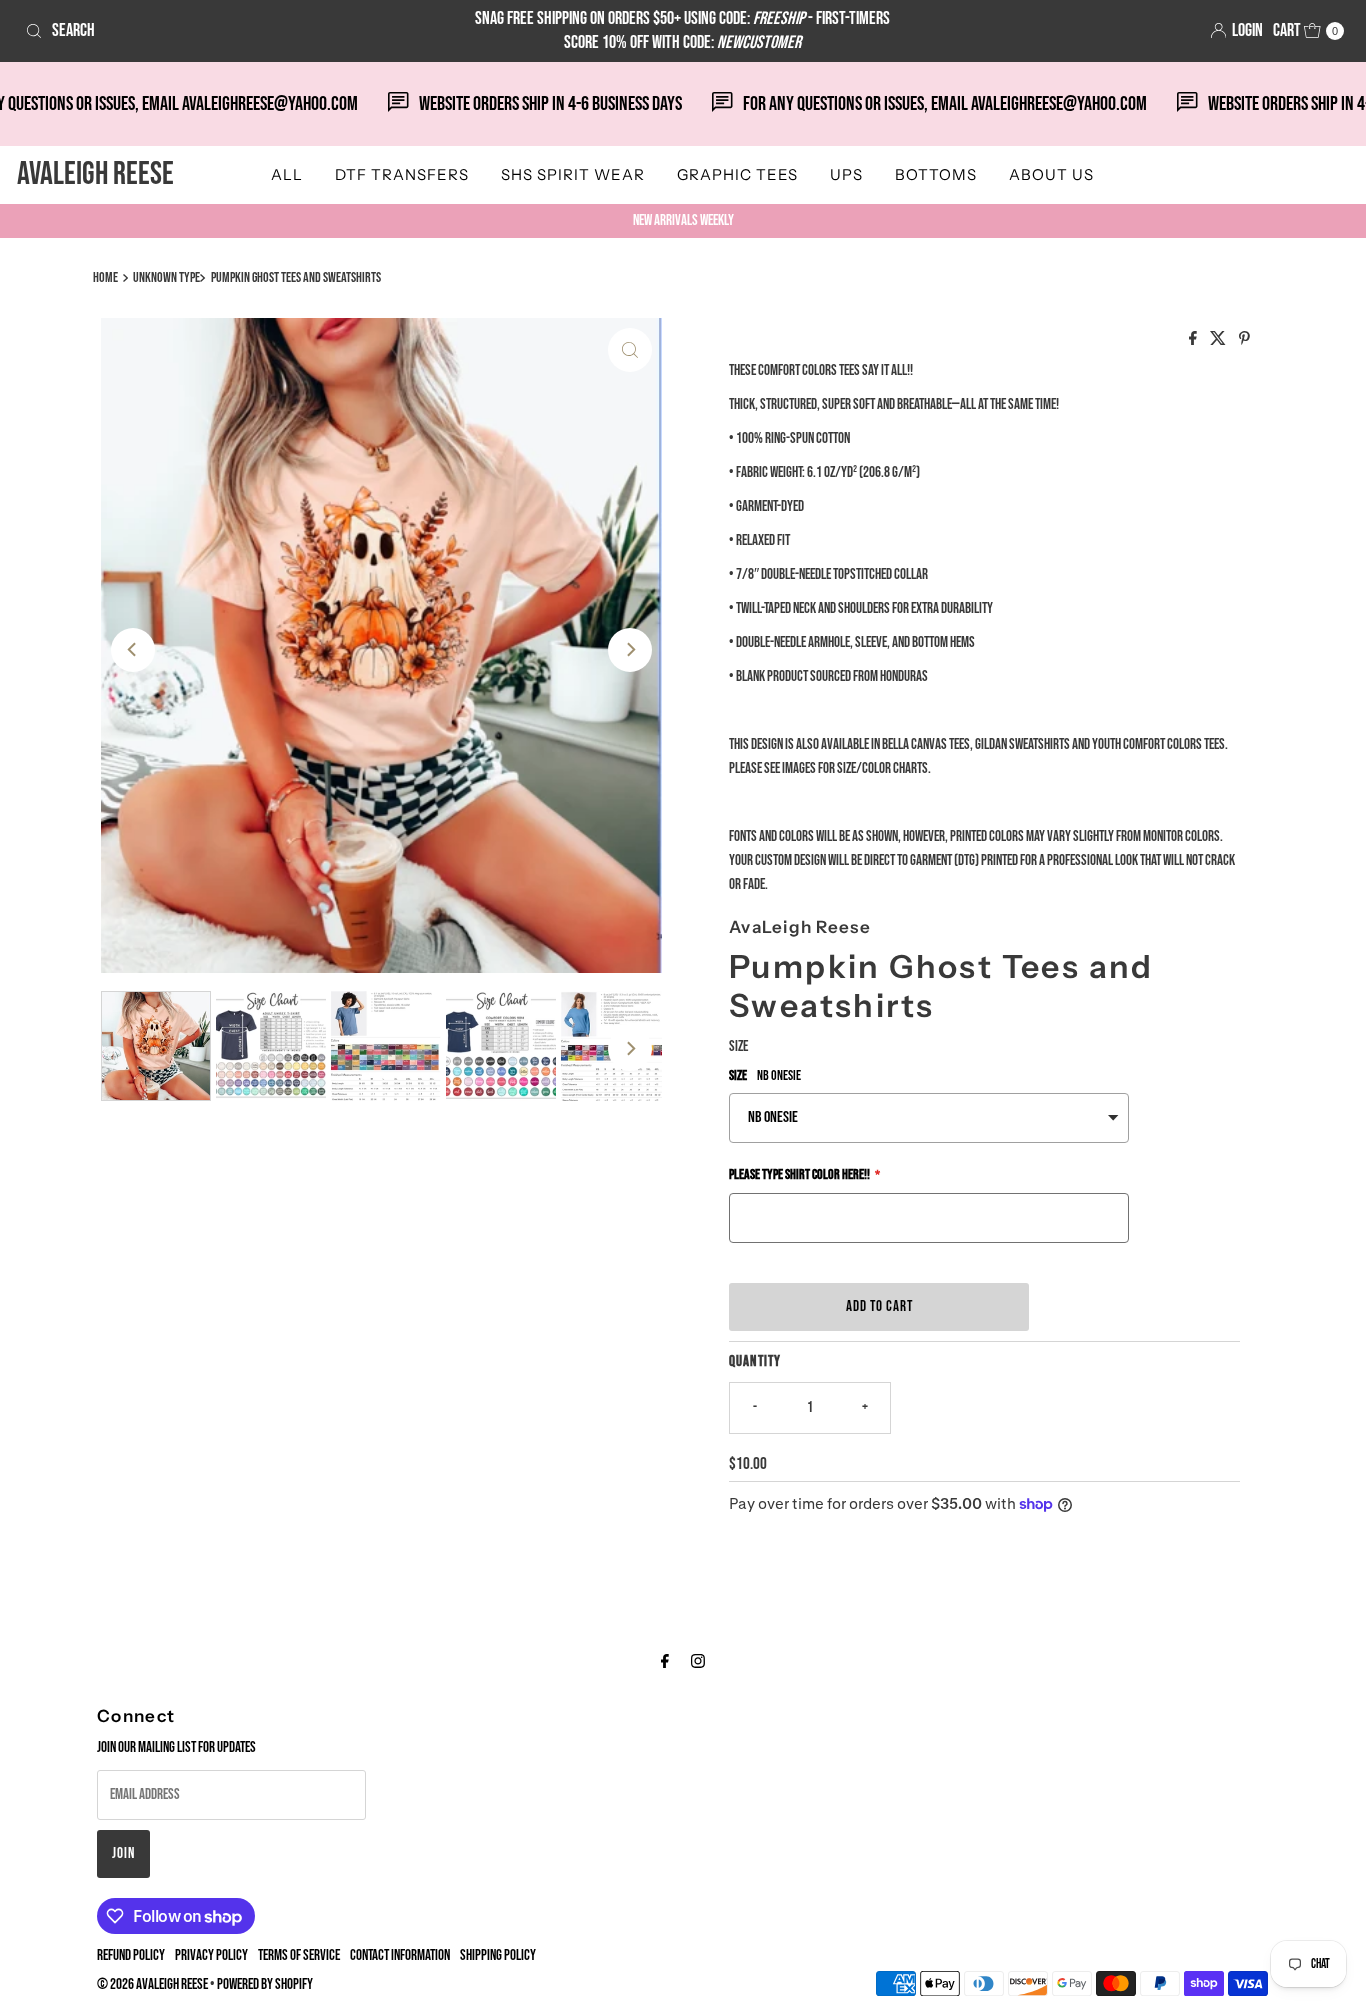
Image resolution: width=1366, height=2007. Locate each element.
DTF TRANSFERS (402, 174)
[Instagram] (698, 1662)
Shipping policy (498, 1955)
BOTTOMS (936, 174)
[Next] (630, 650)
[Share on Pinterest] (1244, 340)
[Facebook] (665, 1662)
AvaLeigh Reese (95, 174)
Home (105, 278)
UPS (846, 174)
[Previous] (133, 650)
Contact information (400, 1955)
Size (738, 1046)
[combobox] (233, 31)
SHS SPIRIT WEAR (573, 174)
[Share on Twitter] (1219, 340)
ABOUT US (1051, 174)
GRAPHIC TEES (737, 174)
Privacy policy (211, 1955)
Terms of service (299, 1955)
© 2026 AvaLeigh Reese (152, 1984)
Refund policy (131, 1955)
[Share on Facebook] (1194, 340)
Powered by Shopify (265, 1984)
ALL (287, 174)
